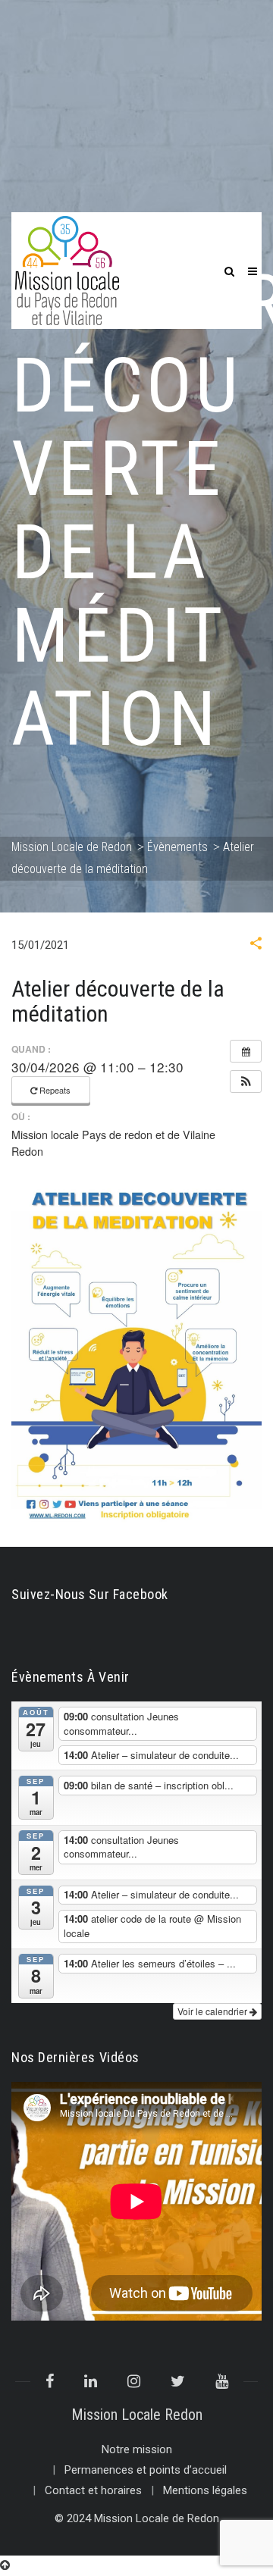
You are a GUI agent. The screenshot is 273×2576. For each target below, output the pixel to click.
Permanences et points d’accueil (146, 2470)
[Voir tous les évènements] (246, 1051)
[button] (256, 945)
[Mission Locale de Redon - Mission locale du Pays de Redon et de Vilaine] (67, 270)
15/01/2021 (40, 945)
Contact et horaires (93, 2490)
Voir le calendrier (213, 2011)
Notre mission (137, 2449)
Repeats (55, 1090)
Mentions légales (205, 2490)
